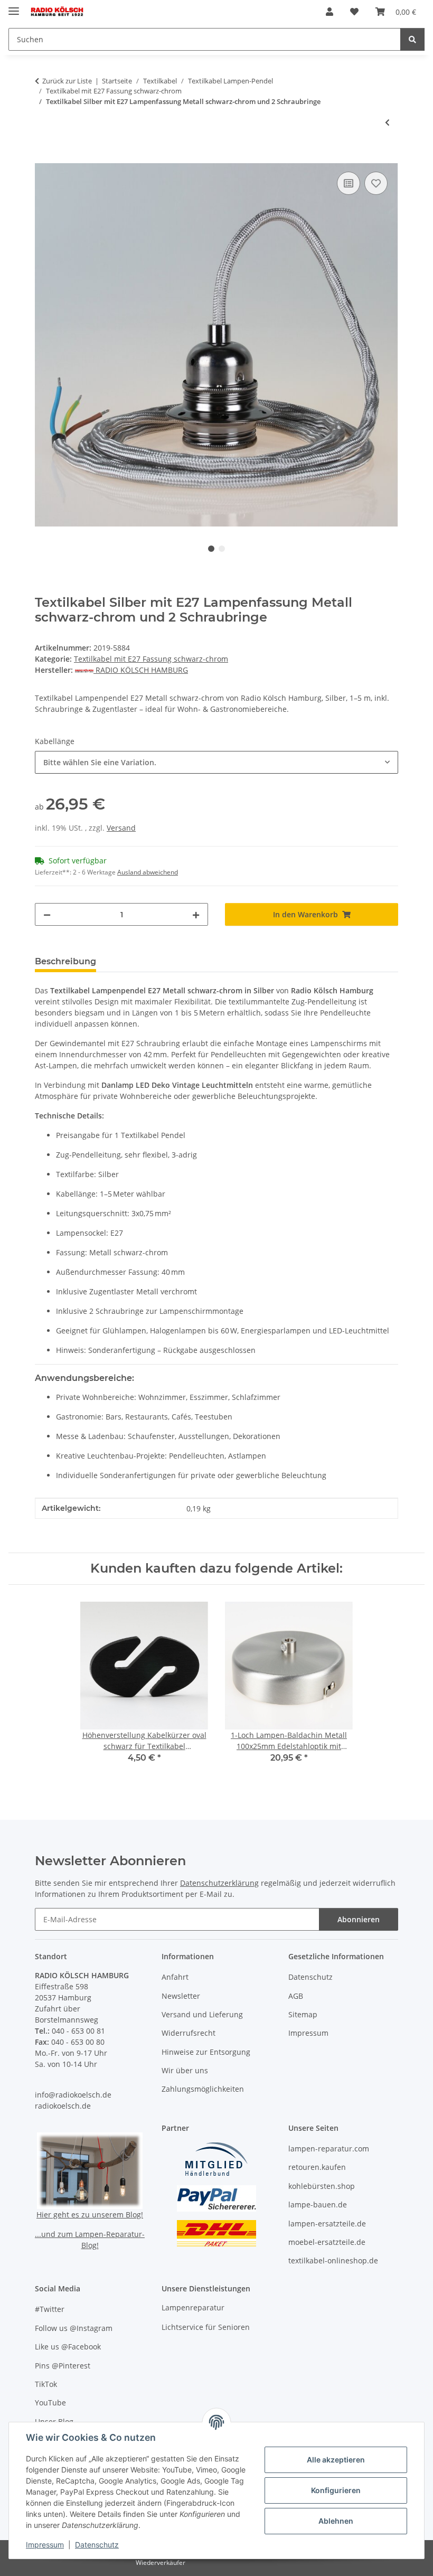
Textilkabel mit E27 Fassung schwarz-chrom (151, 659)
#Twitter (50, 2309)
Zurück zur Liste (67, 81)
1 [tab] (211, 549)
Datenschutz (97, 2545)
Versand (121, 828)
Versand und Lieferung (202, 2014)
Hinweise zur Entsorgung (206, 2052)
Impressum (45, 2545)
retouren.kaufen (317, 2167)
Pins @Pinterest (63, 2366)
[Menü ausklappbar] (14, 7)
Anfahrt (175, 1977)
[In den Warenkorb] (43, 157)
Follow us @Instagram (74, 2328)
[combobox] (216, 762)
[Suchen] (412, 39)
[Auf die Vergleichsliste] (349, 183)
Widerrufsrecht (189, 2033)
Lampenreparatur (193, 2307)
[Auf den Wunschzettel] (376, 183)
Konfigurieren (336, 2490)
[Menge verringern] (47, 914)
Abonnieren (359, 1919)
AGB (296, 1996)
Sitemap (303, 2014)
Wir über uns (185, 2070)
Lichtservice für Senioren (206, 2327)
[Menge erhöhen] (196, 914)
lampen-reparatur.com (329, 2149)
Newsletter (181, 1996)
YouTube (50, 2403)
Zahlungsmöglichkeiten (203, 2089)
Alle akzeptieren (336, 2460)
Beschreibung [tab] (65, 961)
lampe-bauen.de (318, 2204)
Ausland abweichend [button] (148, 872)
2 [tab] (222, 549)
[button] (330, 12)
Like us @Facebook (68, 2347)
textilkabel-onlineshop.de (333, 2260)
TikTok (46, 2384)
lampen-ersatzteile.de (327, 2224)
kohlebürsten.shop (322, 2186)
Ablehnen (336, 2521)
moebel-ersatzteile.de (327, 2242)
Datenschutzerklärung (219, 1883)
